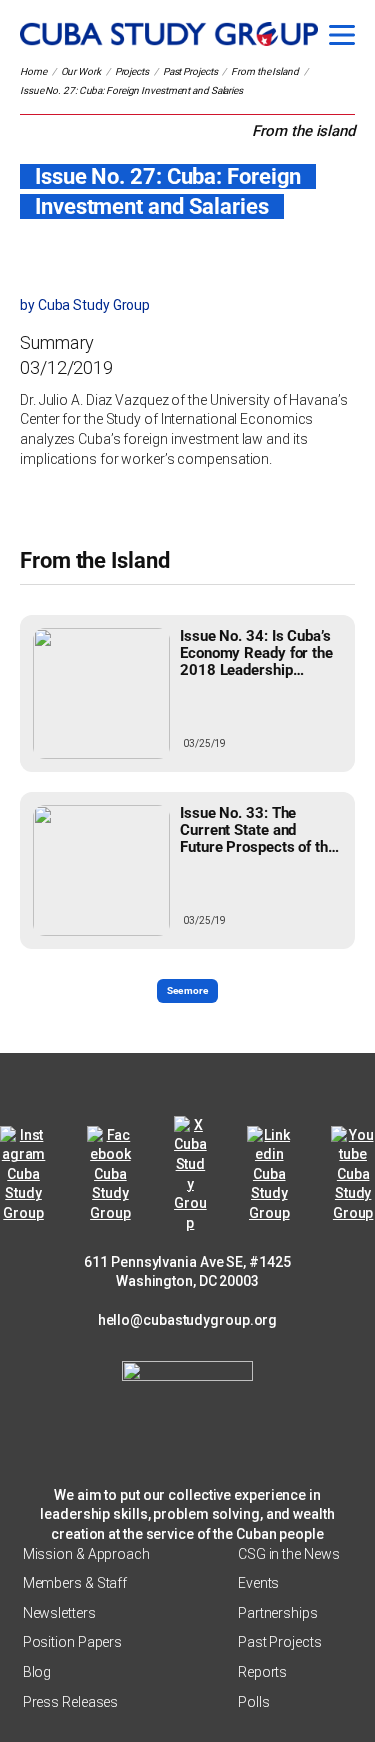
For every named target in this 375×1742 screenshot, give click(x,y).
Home (33, 71)
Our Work (81, 71)
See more (187, 990)
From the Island (265, 71)
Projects (132, 71)
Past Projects (190, 71)
